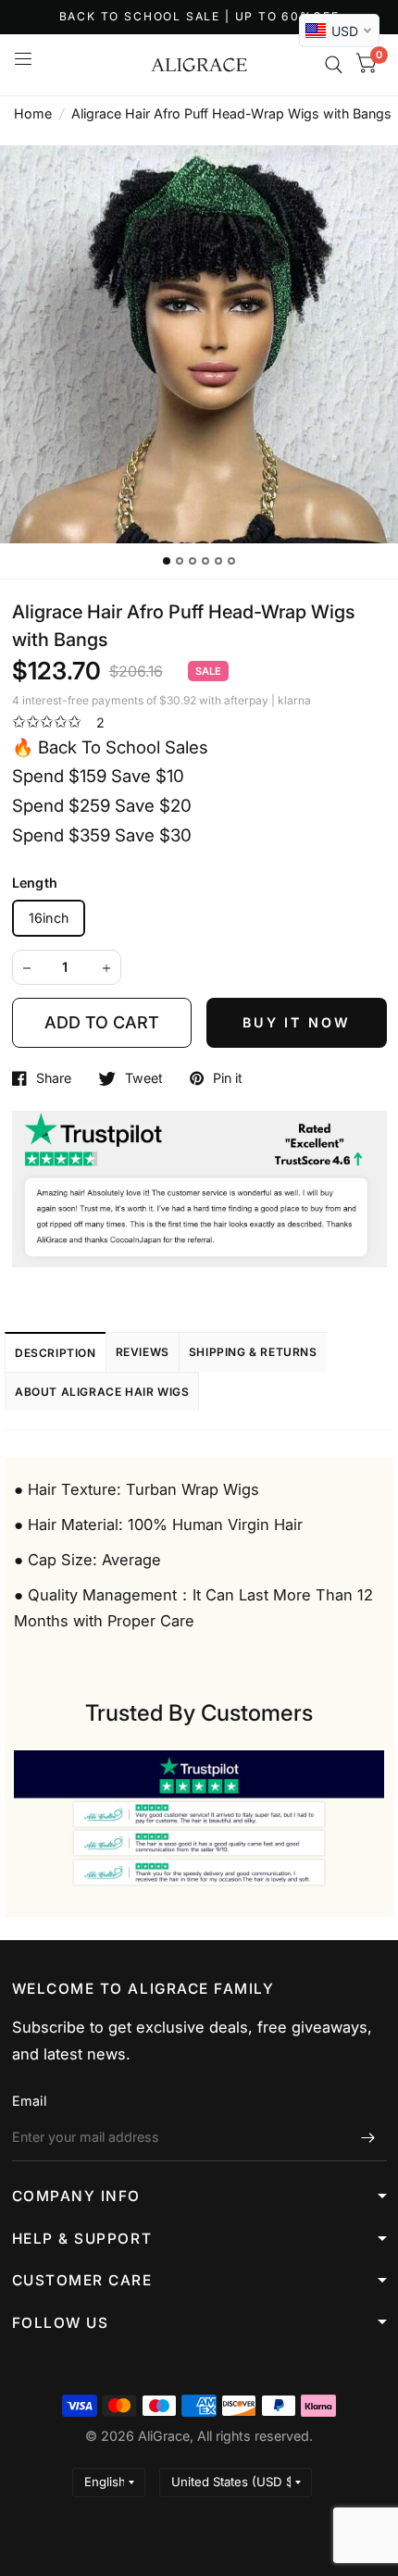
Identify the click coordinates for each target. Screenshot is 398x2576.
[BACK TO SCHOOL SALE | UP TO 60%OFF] (199, 17)
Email (29, 2101)
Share (54, 1078)
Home (33, 113)
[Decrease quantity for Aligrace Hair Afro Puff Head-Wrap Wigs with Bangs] (27, 968)
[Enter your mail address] (368, 2137)
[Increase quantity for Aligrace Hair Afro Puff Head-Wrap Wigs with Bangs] (106, 968)
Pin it (228, 1078)
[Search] (334, 65)
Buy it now (297, 1022)
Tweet (144, 1078)
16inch (49, 918)
